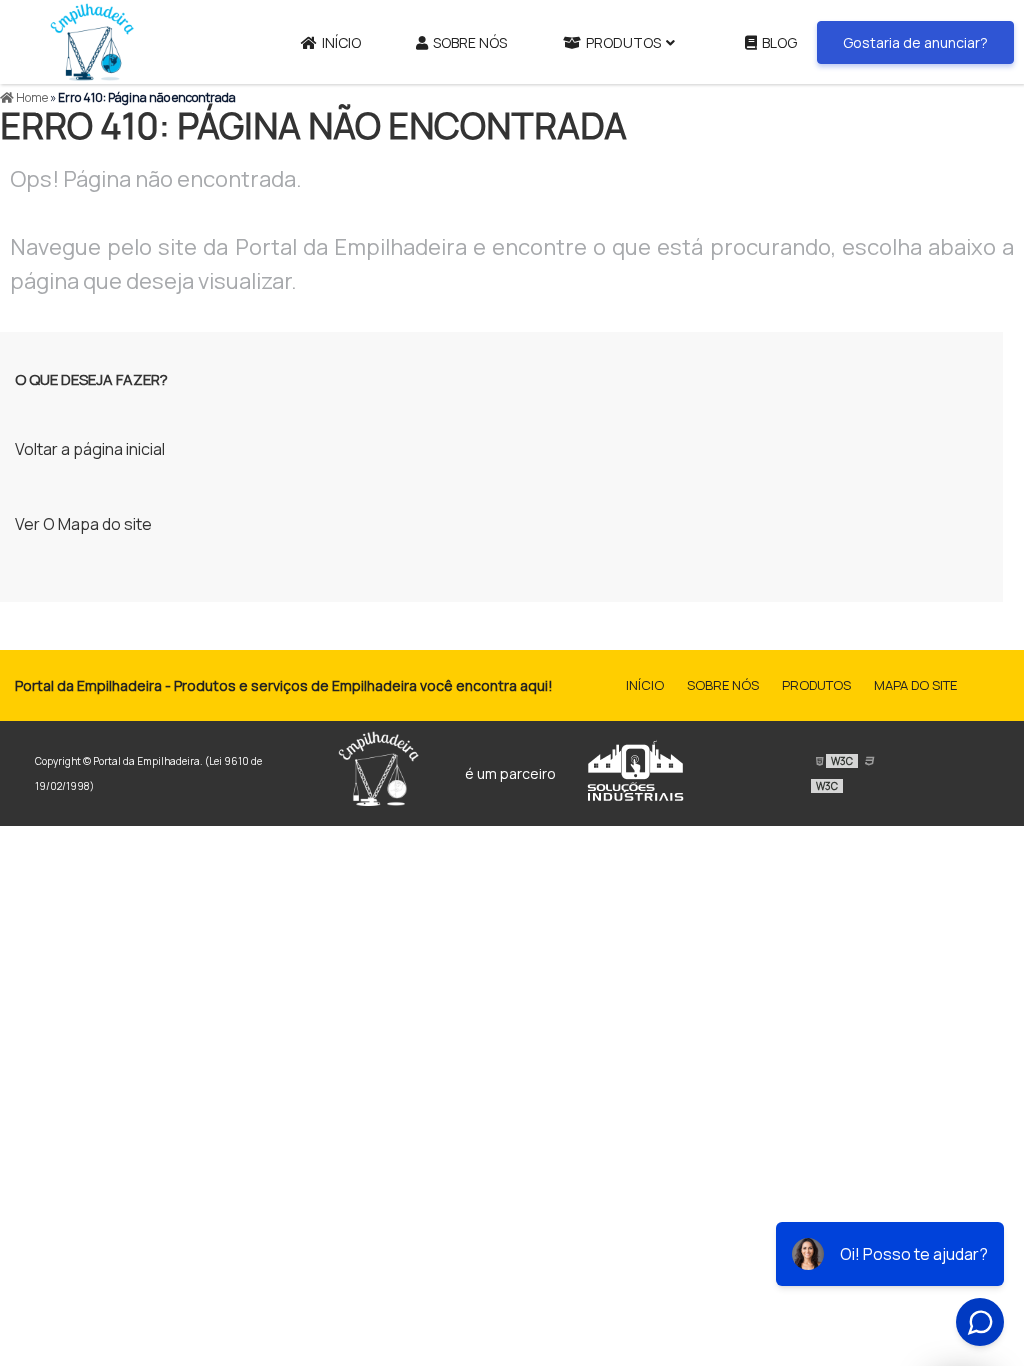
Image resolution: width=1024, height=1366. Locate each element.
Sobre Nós (470, 42)
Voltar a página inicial (90, 449)
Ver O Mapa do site (83, 524)
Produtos (623, 42)
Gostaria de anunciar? (915, 42)
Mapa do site (915, 685)
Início (341, 42)
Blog (779, 42)
